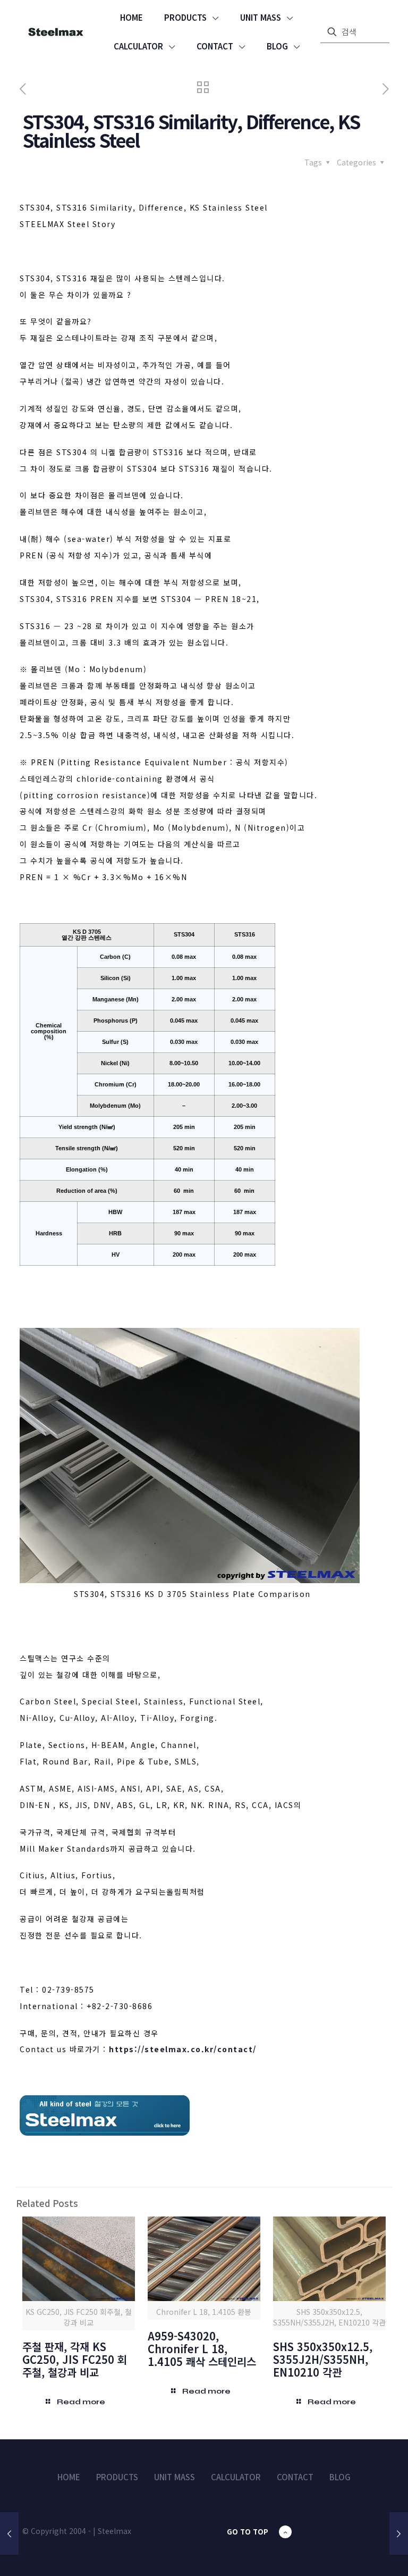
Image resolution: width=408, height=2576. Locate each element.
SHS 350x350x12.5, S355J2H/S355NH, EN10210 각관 (323, 2359)
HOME (69, 2477)
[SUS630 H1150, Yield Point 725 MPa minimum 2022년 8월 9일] (9, 2533)
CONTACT (295, 2477)
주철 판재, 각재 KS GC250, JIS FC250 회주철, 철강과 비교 (75, 2359)
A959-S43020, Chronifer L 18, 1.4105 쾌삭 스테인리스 (202, 2349)
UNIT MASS (175, 2477)
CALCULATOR (236, 2477)
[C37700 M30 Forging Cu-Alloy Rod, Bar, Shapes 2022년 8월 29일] (399, 2533)
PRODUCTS (117, 2477)
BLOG (340, 2477)
